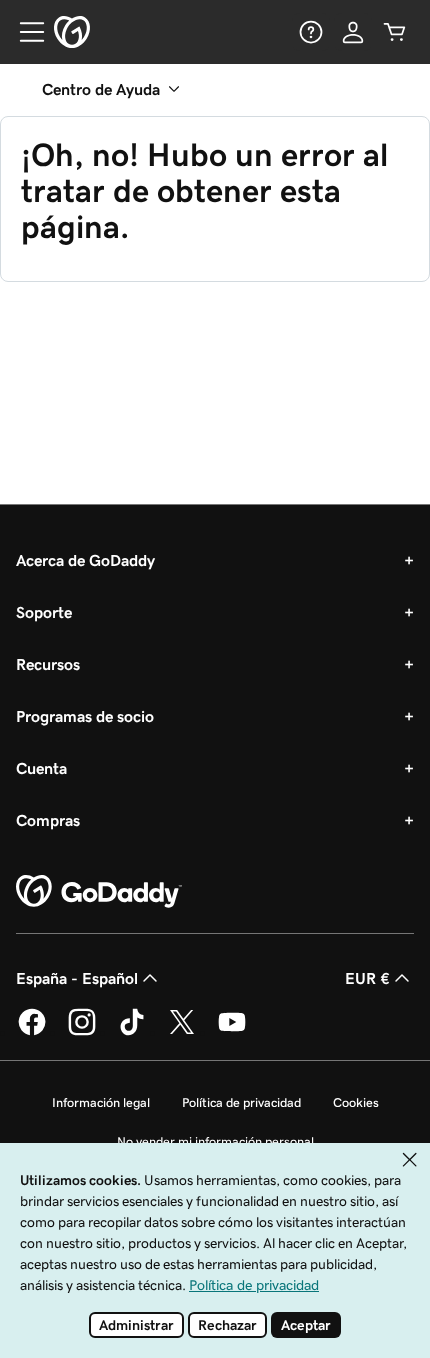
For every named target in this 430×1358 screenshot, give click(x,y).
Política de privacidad (241, 1102)
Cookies (356, 1102)
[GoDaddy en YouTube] (232, 1032)
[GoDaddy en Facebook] (32, 1032)
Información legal (101, 1102)
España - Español (77, 978)
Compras (48, 820)
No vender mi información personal (215, 1141)
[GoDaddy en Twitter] (182, 1032)
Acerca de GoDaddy (85, 560)
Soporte (44, 612)
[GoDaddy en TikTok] (132, 1032)
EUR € (367, 978)
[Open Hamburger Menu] (24, 32)
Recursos (48, 664)
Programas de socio (85, 716)
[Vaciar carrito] (395, 32)
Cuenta (41, 768)
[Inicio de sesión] (353, 32)
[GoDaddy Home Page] (99, 892)
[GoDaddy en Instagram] (82, 1032)
